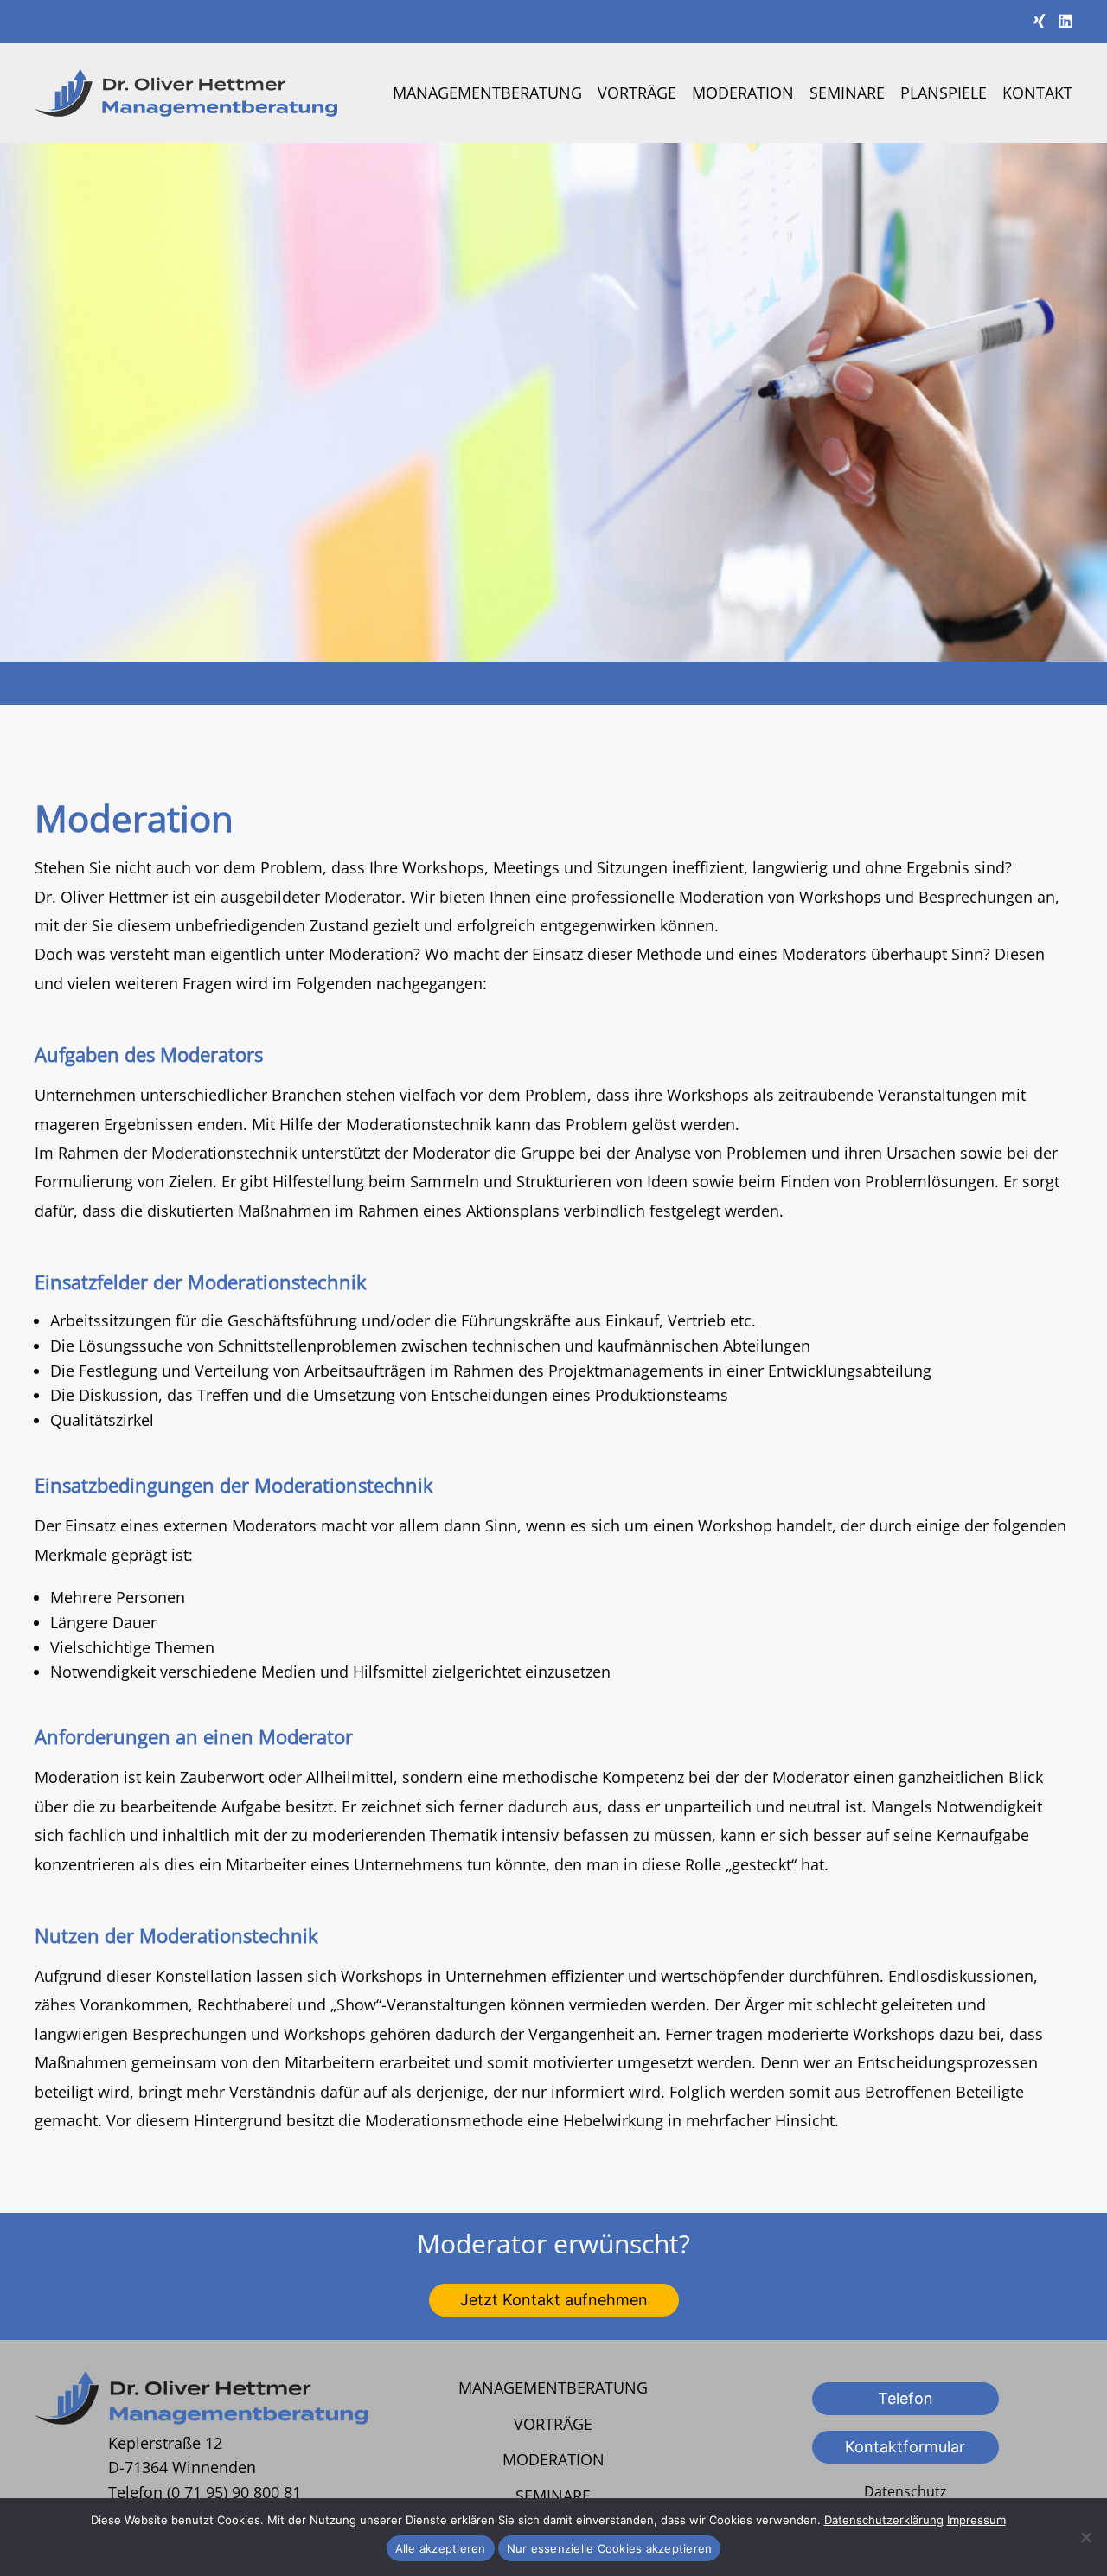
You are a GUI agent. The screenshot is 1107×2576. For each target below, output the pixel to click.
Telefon (905, 2398)
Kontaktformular (905, 2447)
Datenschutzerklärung (884, 2520)
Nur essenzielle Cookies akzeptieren (610, 2548)
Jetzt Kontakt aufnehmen (554, 2300)
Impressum (976, 2520)
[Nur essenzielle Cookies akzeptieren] (1085, 2537)
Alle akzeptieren (441, 2548)
